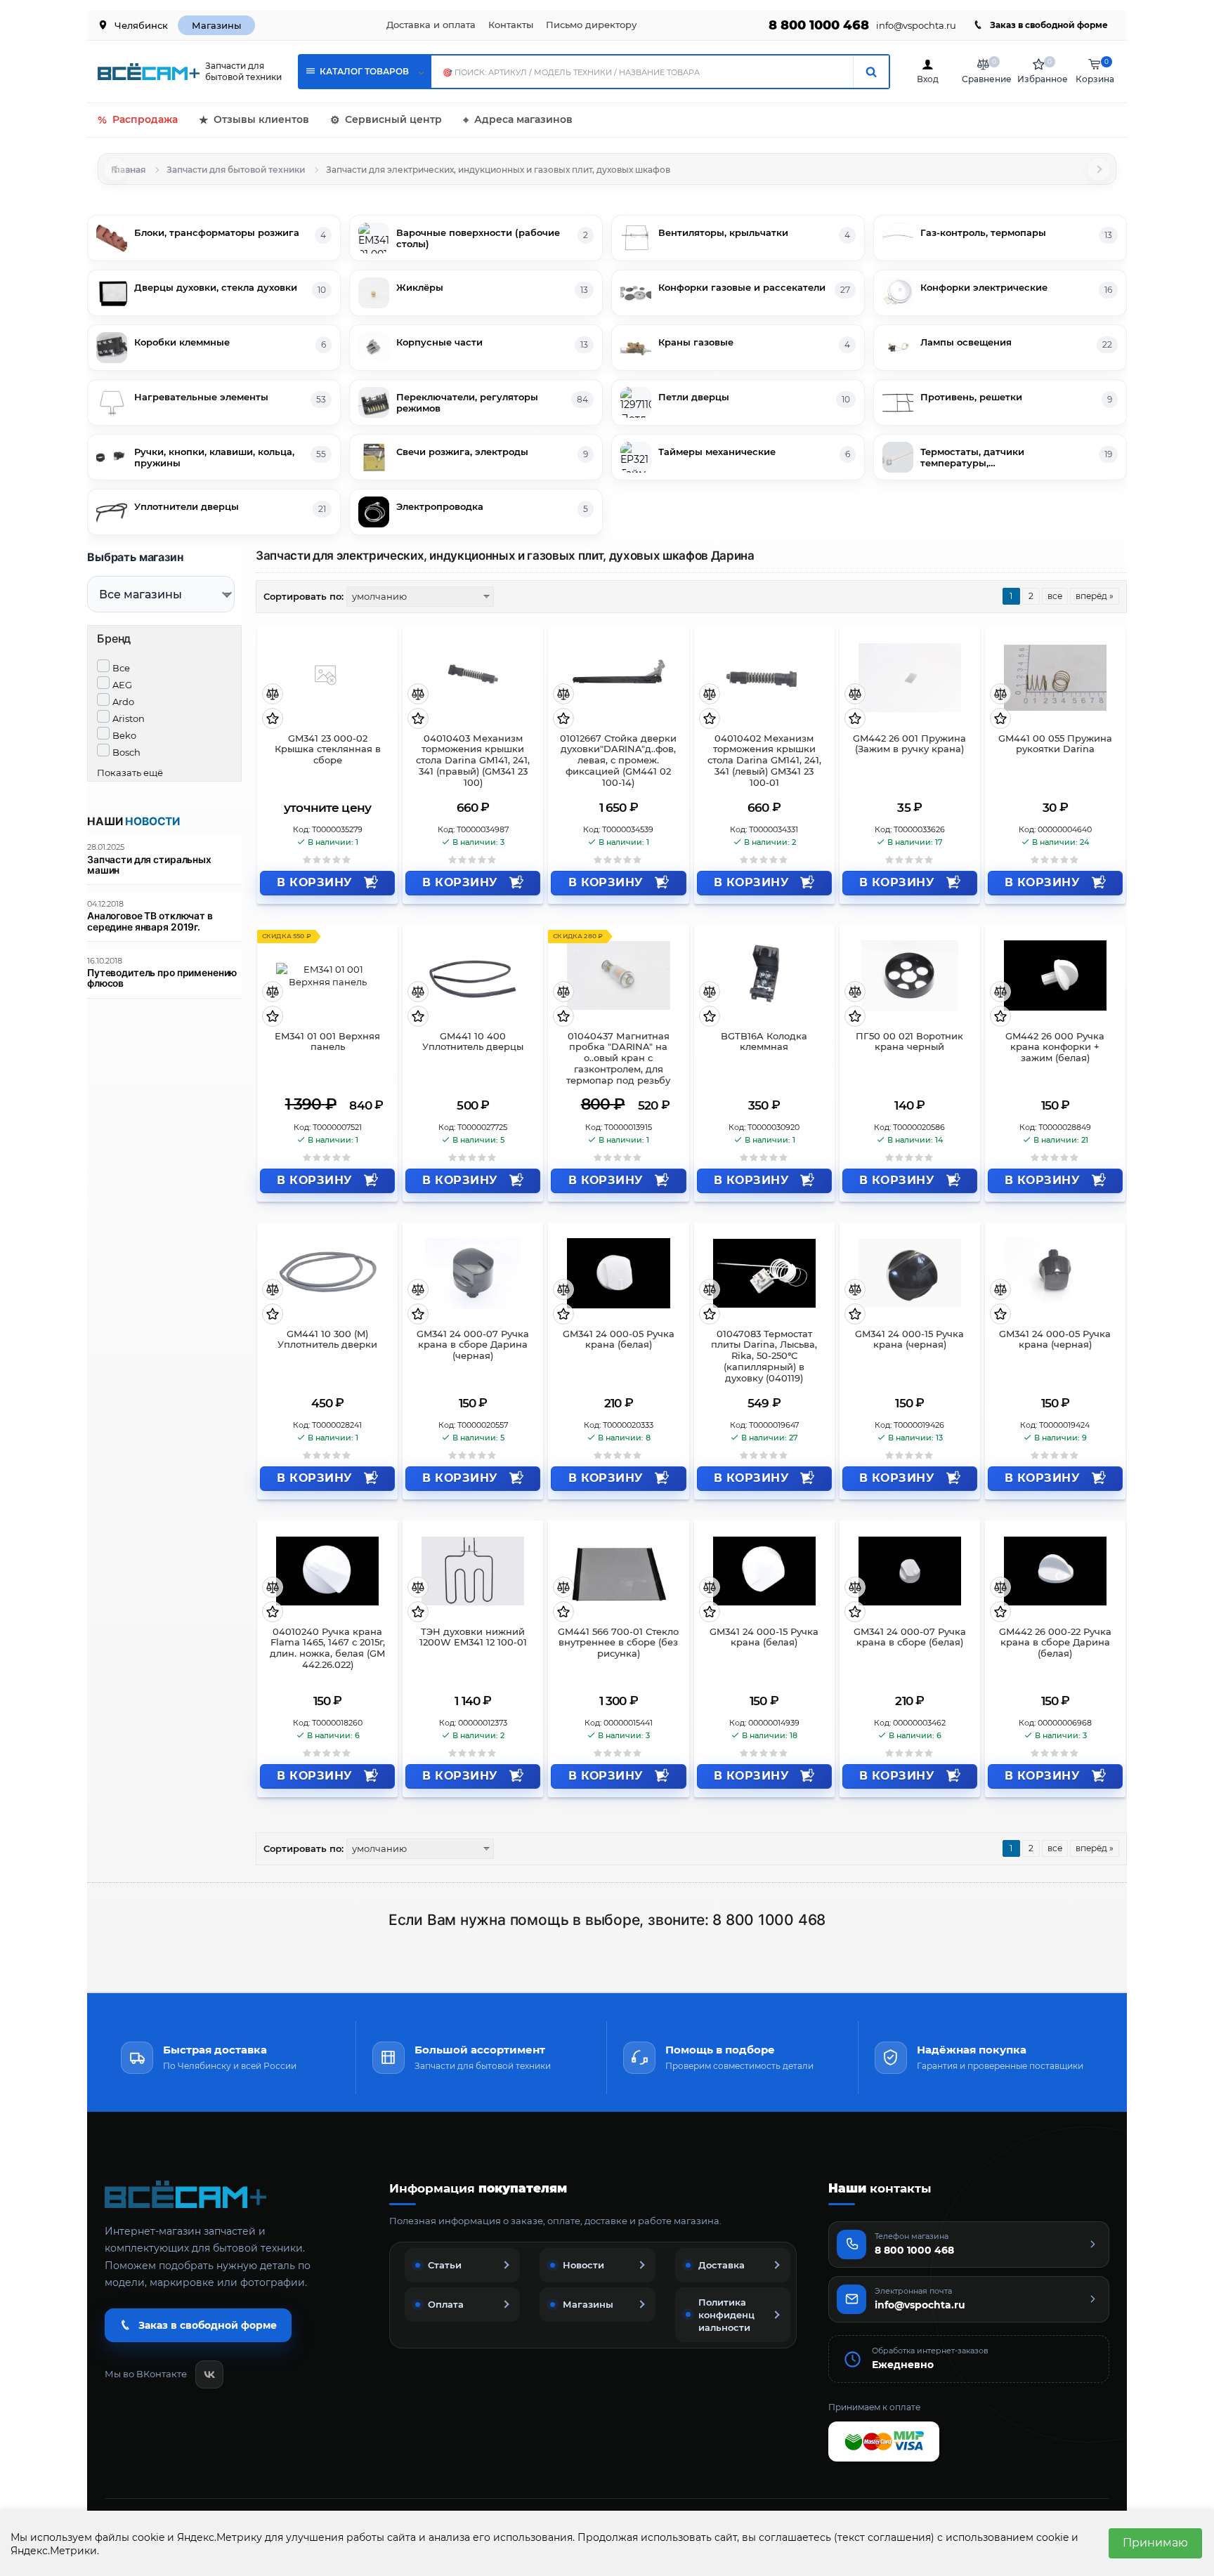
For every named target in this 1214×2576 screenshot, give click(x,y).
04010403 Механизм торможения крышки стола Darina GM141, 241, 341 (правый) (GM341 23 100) (473, 761)
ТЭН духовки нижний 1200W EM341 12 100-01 (473, 1637)
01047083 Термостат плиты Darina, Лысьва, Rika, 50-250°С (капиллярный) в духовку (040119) (764, 1356)
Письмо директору (591, 25)
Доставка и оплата (431, 25)
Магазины (216, 25)
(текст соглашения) (884, 2537)
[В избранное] (273, 719)
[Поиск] (871, 72)
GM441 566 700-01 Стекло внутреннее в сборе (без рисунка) (618, 1643)
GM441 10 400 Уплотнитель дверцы (473, 1042)
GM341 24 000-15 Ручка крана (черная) (909, 1340)
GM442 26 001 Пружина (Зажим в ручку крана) (909, 744)
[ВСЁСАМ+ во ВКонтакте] (209, 2374)
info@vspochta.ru (916, 26)
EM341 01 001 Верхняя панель (327, 1042)
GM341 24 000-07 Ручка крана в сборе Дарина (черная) (473, 1345)
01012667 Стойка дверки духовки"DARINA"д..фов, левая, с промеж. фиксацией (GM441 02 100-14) (618, 761)
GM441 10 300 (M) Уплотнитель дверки (327, 1340)
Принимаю (1155, 2543)
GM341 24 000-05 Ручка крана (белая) (619, 1340)
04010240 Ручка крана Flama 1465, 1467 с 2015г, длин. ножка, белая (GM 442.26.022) (327, 1649)
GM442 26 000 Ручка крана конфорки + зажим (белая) (1055, 1047)
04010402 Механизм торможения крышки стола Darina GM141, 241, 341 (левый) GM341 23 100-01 (764, 761)
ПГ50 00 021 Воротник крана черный (909, 1042)
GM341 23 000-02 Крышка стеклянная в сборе (328, 750)
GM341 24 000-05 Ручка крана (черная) (1055, 1340)
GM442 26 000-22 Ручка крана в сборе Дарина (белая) (1055, 1643)
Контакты (511, 25)
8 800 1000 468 (819, 25)
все (1055, 596)
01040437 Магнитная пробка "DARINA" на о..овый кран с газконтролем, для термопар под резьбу (618, 1058)
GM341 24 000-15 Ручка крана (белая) (764, 1637)
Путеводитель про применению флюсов (162, 978)
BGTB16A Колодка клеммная (764, 1042)
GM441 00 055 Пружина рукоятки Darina (1055, 744)
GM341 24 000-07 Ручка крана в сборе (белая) (910, 1637)
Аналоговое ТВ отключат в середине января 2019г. (150, 921)
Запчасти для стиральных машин (149, 865)
